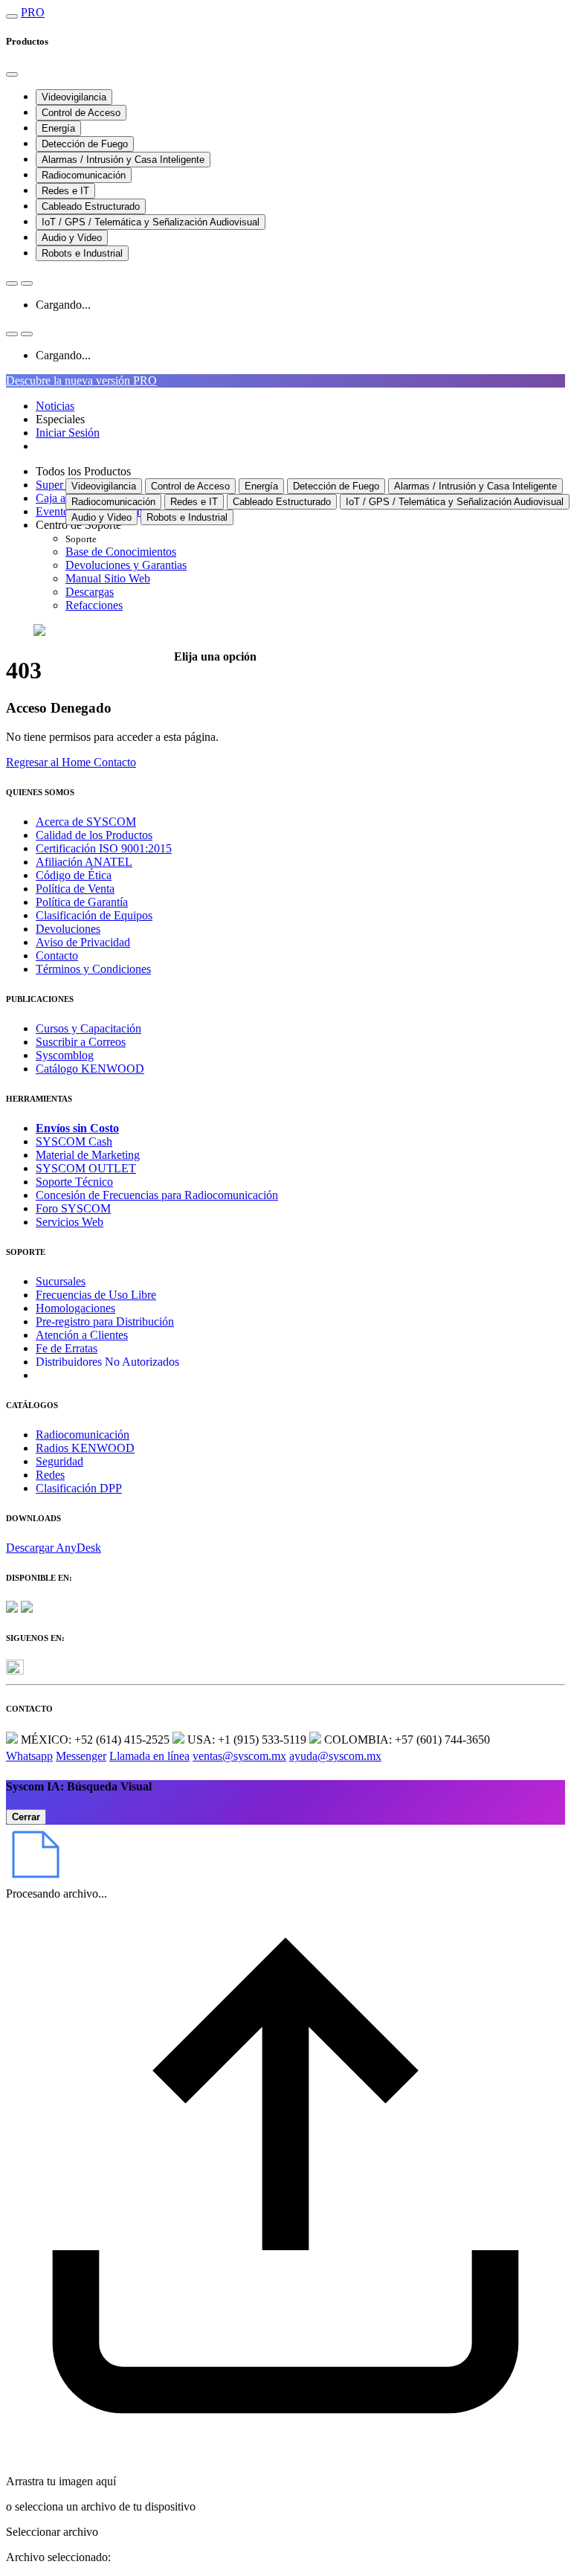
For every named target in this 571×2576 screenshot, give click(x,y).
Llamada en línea (149, 1756)
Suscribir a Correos (81, 1042)
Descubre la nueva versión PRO (81, 380)
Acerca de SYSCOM (86, 822)
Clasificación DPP (79, 1488)
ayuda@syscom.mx (335, 1756)
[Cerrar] (12, 74)
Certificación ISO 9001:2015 (104, 848)
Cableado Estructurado (91, 206)
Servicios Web (70, 1222)
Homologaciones (75, 1308)
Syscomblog (65, 1055)
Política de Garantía (82, 902)
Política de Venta (75, 889)
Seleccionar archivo (52, 2532)
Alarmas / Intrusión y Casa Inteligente (123, 160)
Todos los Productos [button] (83, 471)
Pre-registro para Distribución (105, 1321)
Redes (50, 1475)
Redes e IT (65, 191)
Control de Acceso (81, 113)
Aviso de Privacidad (83, 942)
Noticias (55, 406)
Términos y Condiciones (93, 969)
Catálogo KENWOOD (90, 1069)
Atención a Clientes (82, 1335)
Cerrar (26, 1817)
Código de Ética (74, 875)
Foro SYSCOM (73, 1208)
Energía (58, 128)
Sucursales (61, 1281)
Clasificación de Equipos (94, 915)
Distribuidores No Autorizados (107, 1362)
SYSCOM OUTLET (86, 1168)
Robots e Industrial (82, 253)
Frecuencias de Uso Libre (96, 1295)
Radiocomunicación (84, 175)
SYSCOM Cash (74, 1141)
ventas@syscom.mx (239, 1756)
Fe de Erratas (67, 1348)
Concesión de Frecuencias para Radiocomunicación (157, 1195)
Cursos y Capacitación (88, 1028)
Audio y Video (72, 238)
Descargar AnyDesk (54, 1548)
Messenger (81, 1756)
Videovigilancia (74, 97)
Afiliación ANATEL (84, 862)
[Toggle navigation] (12, 16)
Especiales (60, 419)
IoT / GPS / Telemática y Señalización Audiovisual (151, 222)
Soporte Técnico (74, 1182)
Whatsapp (29, 1756)
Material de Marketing (88, 1155)
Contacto (57, 955)
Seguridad (59, 1461)
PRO (33, 12)
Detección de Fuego (85, 144)
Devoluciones (68, 929)
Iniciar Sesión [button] (68, 433)
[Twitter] (15, 1670)
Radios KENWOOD (85, 1448)
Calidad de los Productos (94, 835)
